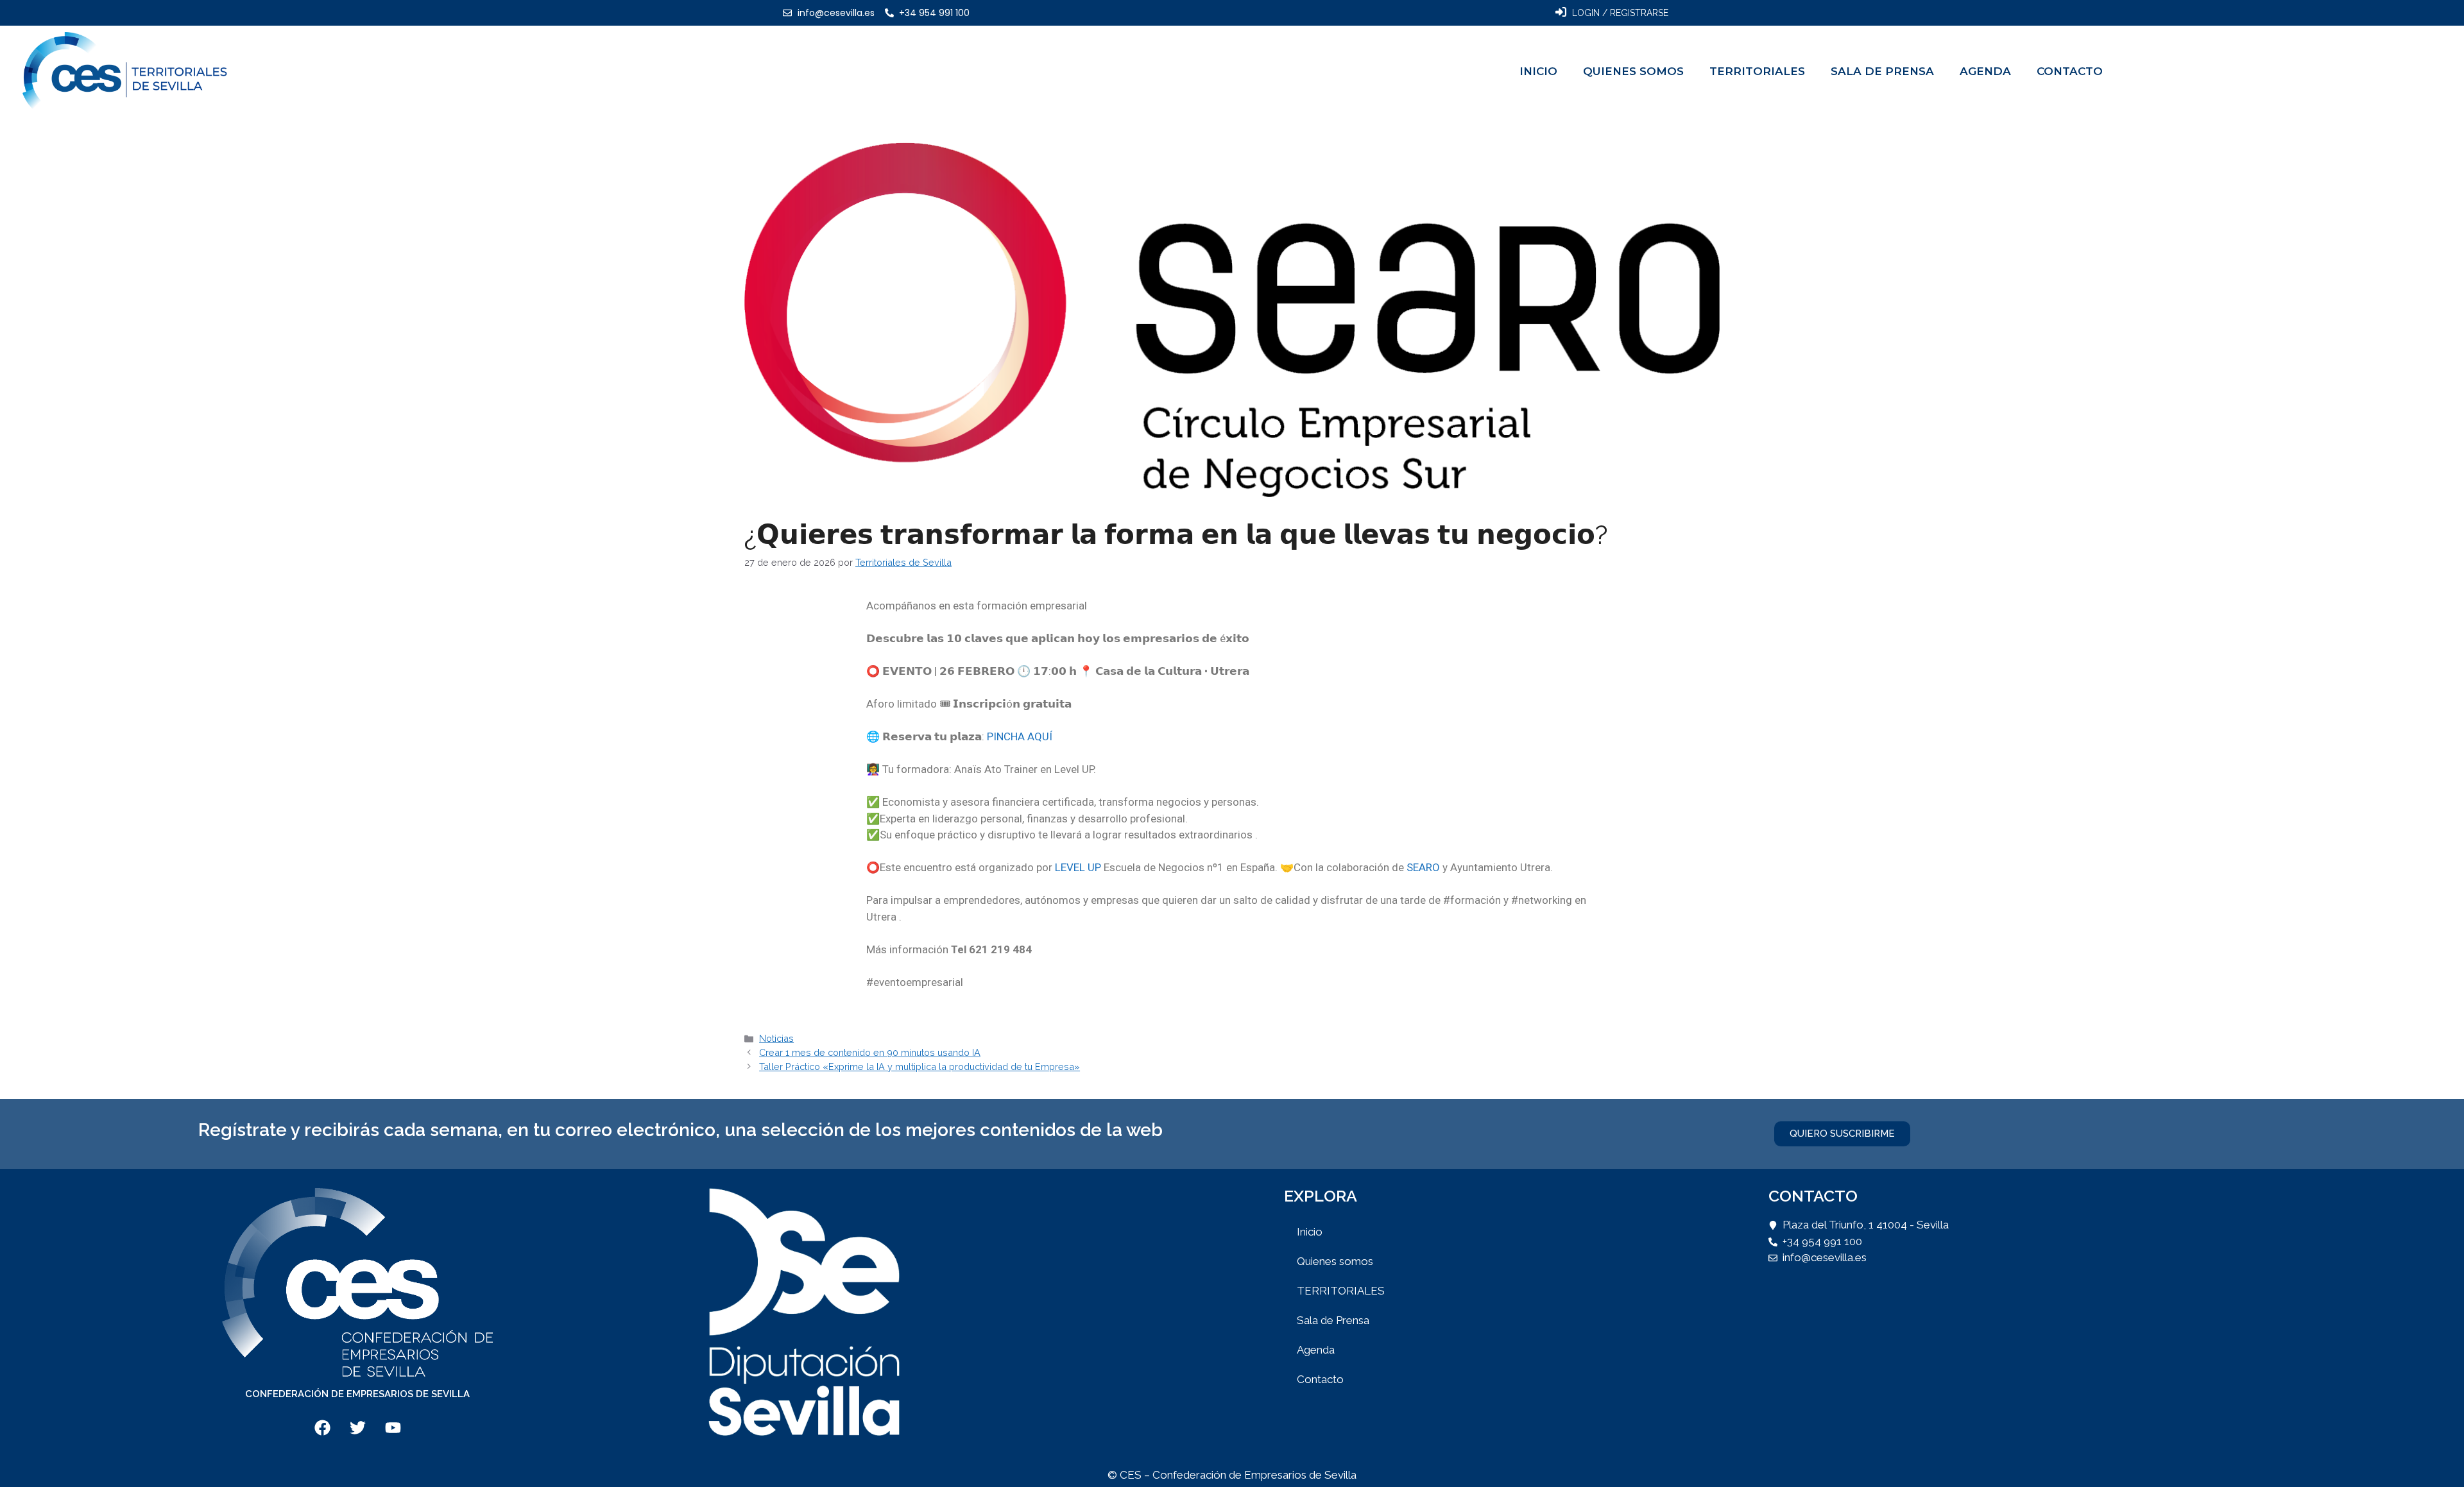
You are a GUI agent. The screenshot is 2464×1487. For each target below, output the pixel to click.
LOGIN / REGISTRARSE (1620, 13)
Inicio (1538, 71)
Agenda (1985, 71)
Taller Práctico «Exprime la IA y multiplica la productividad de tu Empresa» (920, 1066)
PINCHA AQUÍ (1020, 736)
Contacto (2070, 71)
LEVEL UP (1078, 867)
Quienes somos (1633, 71)
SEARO (1423, 867)
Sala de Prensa (1882, 71)
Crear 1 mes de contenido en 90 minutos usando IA (870, 1052)
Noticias (776, 1038)
